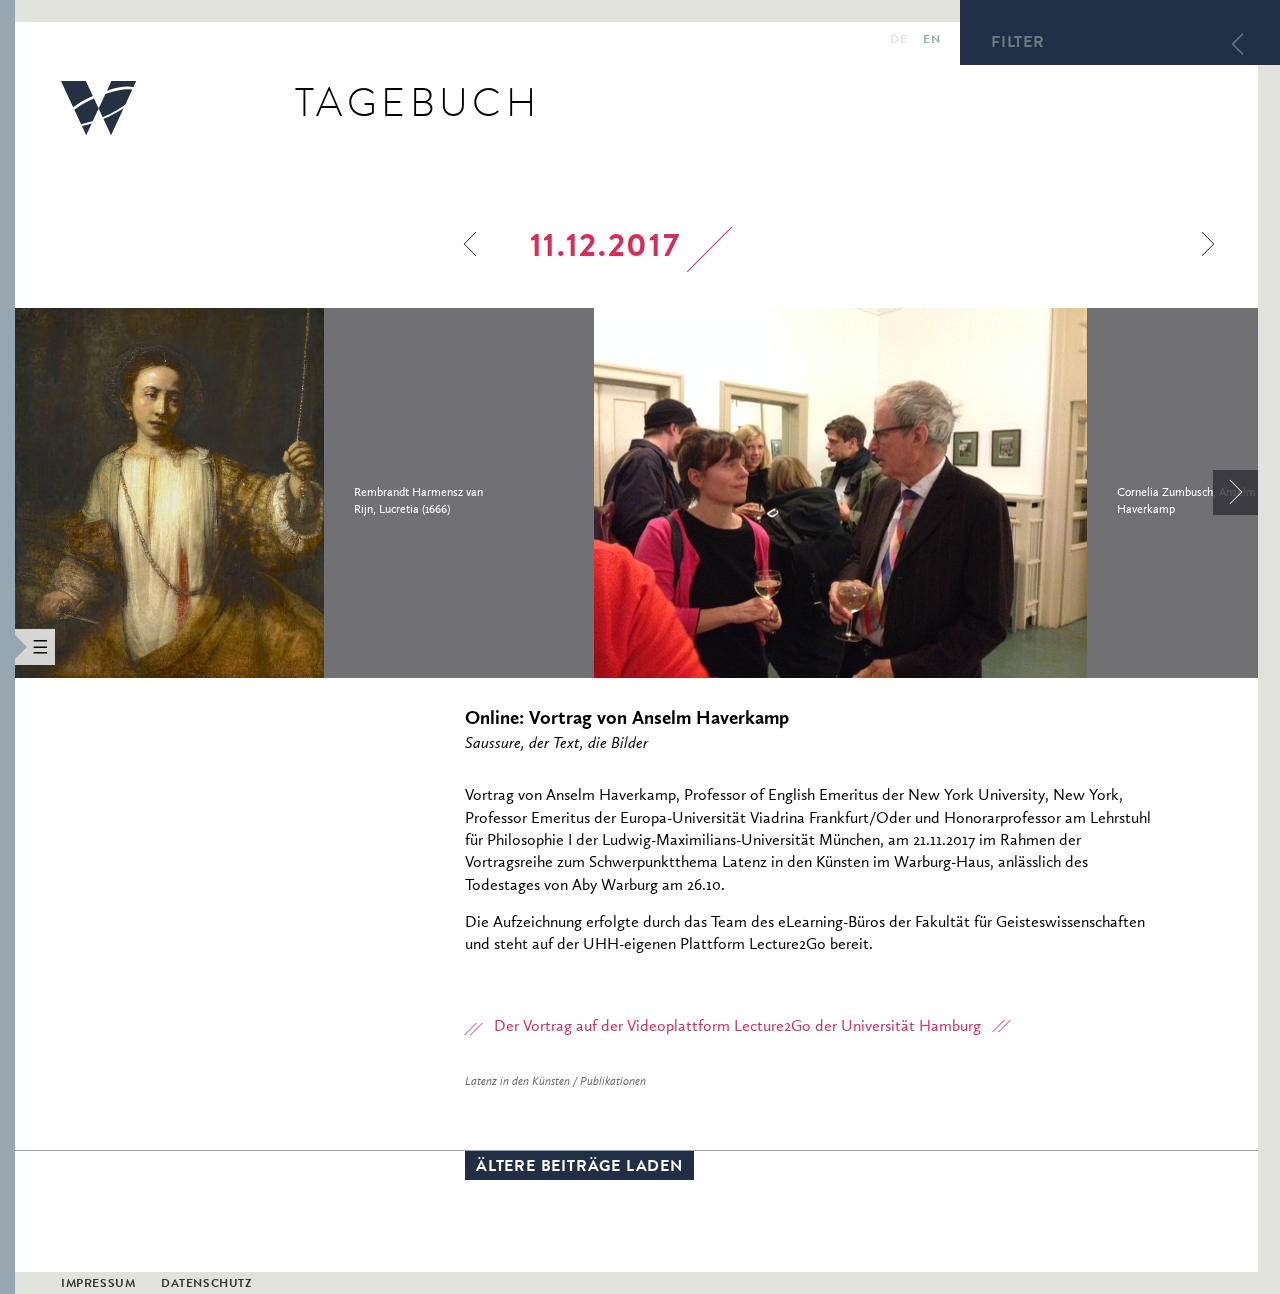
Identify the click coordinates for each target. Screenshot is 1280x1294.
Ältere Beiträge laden (579, 1168)
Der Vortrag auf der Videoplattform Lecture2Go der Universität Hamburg (737, 1027)
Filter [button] (1018, 44)
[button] (7, 647)
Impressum (98, 1285)
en (931, 41)
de (898, 41)
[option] (304, 493)
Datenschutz (206, 1285)
